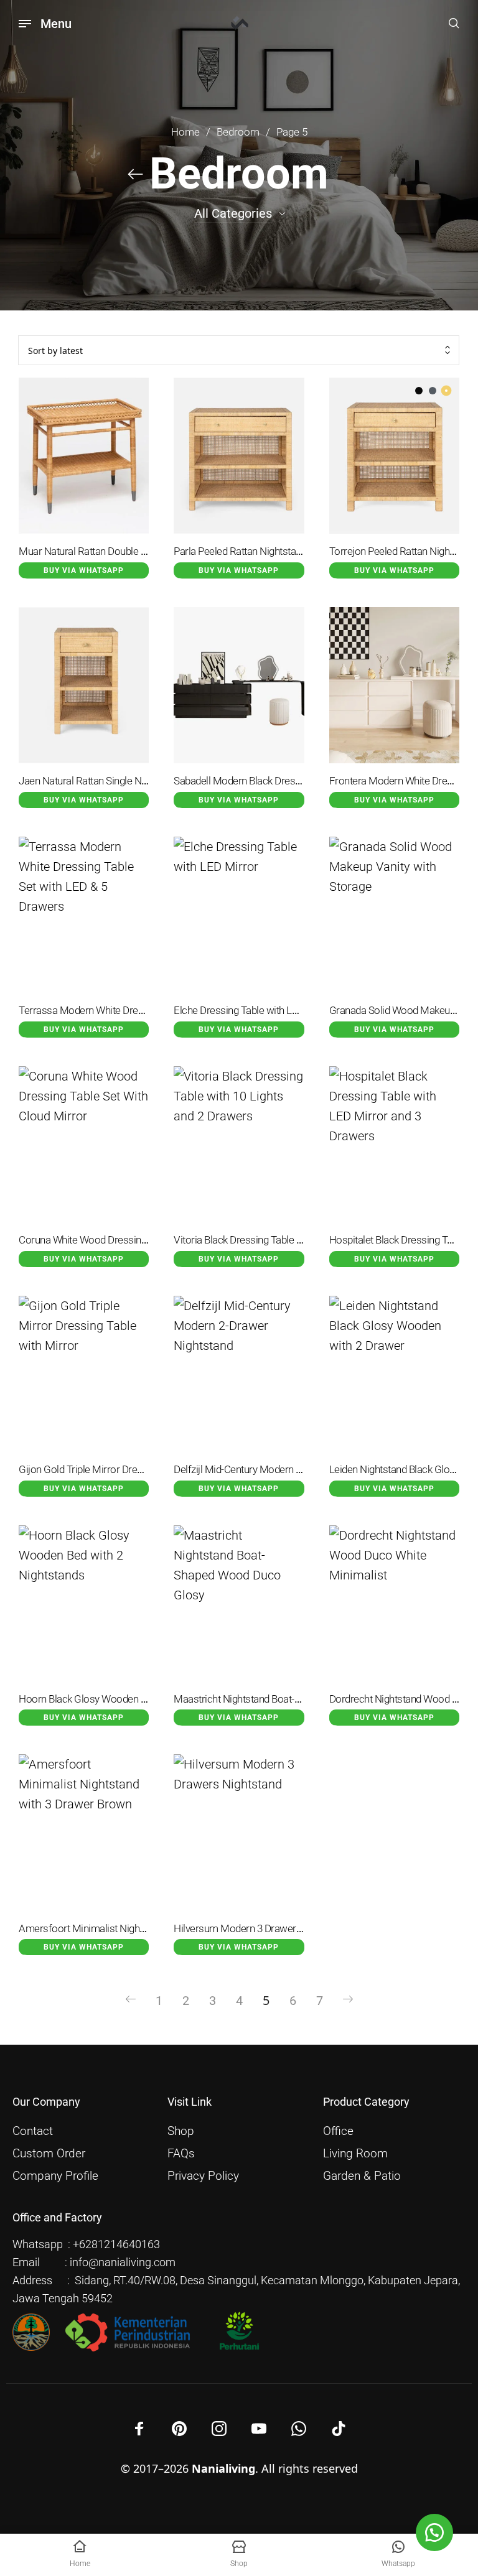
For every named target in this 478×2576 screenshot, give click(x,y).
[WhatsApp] (299, 2429)
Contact (33, 2131)
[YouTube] (259, 2429)
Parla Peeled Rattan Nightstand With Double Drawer (284, 551)
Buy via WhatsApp (84, 570)
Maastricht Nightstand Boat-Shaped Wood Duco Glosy (291, 1699)
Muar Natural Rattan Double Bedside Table (110, 551)
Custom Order (49, 2154)
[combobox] (239, 351)
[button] (434, 2532)
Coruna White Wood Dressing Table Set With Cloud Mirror (143, 1240)
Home (185, 132)
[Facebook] (139, 2429)
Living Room (355, 2154)
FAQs (181, 2154)
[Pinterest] (179, 2429)
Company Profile (55, 2176)
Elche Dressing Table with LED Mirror (254, 1011)
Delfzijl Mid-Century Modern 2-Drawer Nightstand (279, 1470)
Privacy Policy (203, 2176)
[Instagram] (219, 2429)
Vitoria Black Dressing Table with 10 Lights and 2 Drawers (297, 1240)
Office (338, 2131)
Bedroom (238, 132)
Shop (181, 2131)
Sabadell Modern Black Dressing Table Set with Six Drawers (302, 781)
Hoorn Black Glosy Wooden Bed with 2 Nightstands (129, 1699)
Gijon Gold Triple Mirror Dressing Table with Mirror (127, 1470)
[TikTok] (339, 2429)
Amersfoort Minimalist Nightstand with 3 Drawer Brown (138, 1929)
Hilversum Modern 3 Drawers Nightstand (262, 1929)
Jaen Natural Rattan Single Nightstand (100, 781)
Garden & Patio (362, 2176)
